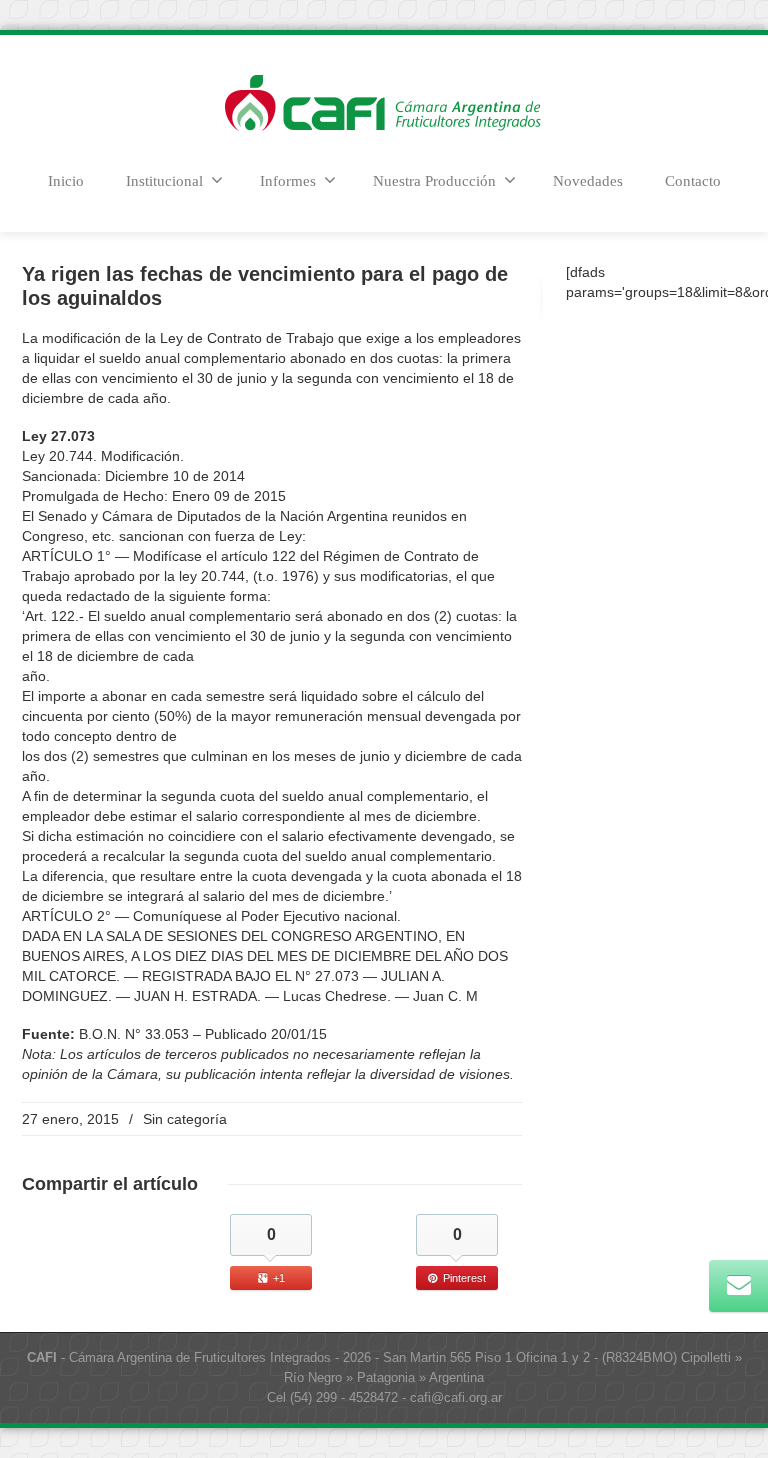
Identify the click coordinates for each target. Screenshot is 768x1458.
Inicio (66, 181)
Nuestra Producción (434, 181)
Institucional (164, 181)
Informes (288, 181)
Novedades (588, 181)
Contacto (693, 181)
